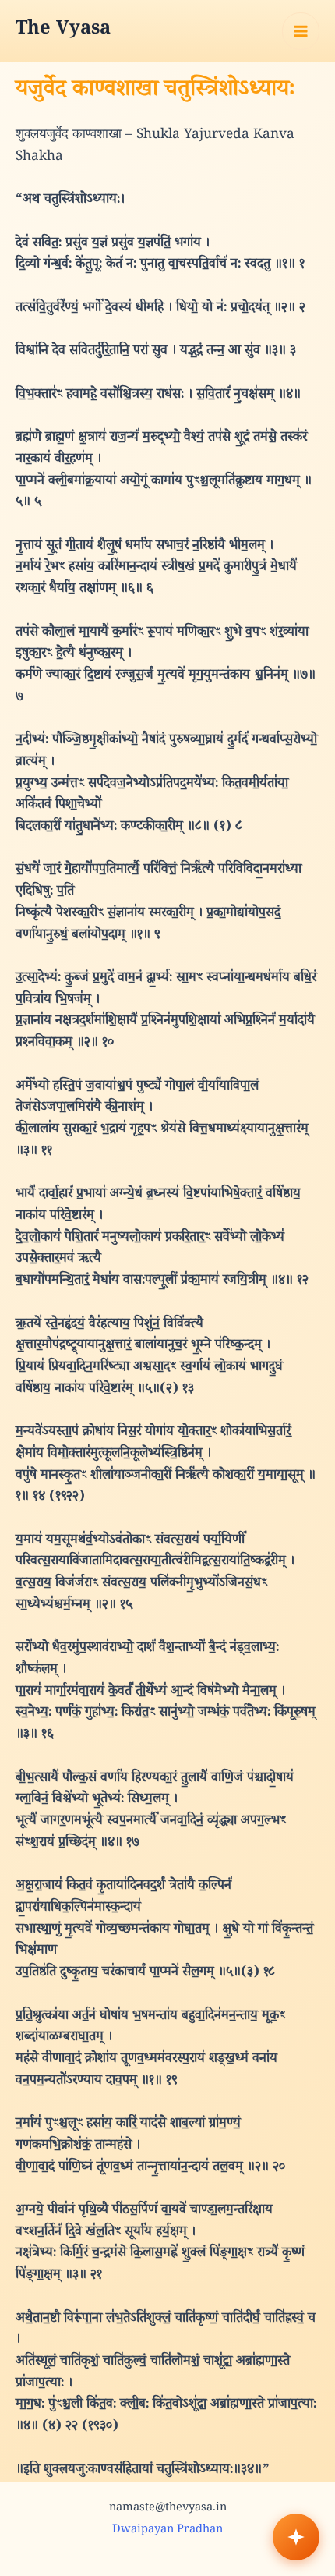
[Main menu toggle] (301, 31)
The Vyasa (63, 31)
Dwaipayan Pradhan (167, 2530)
